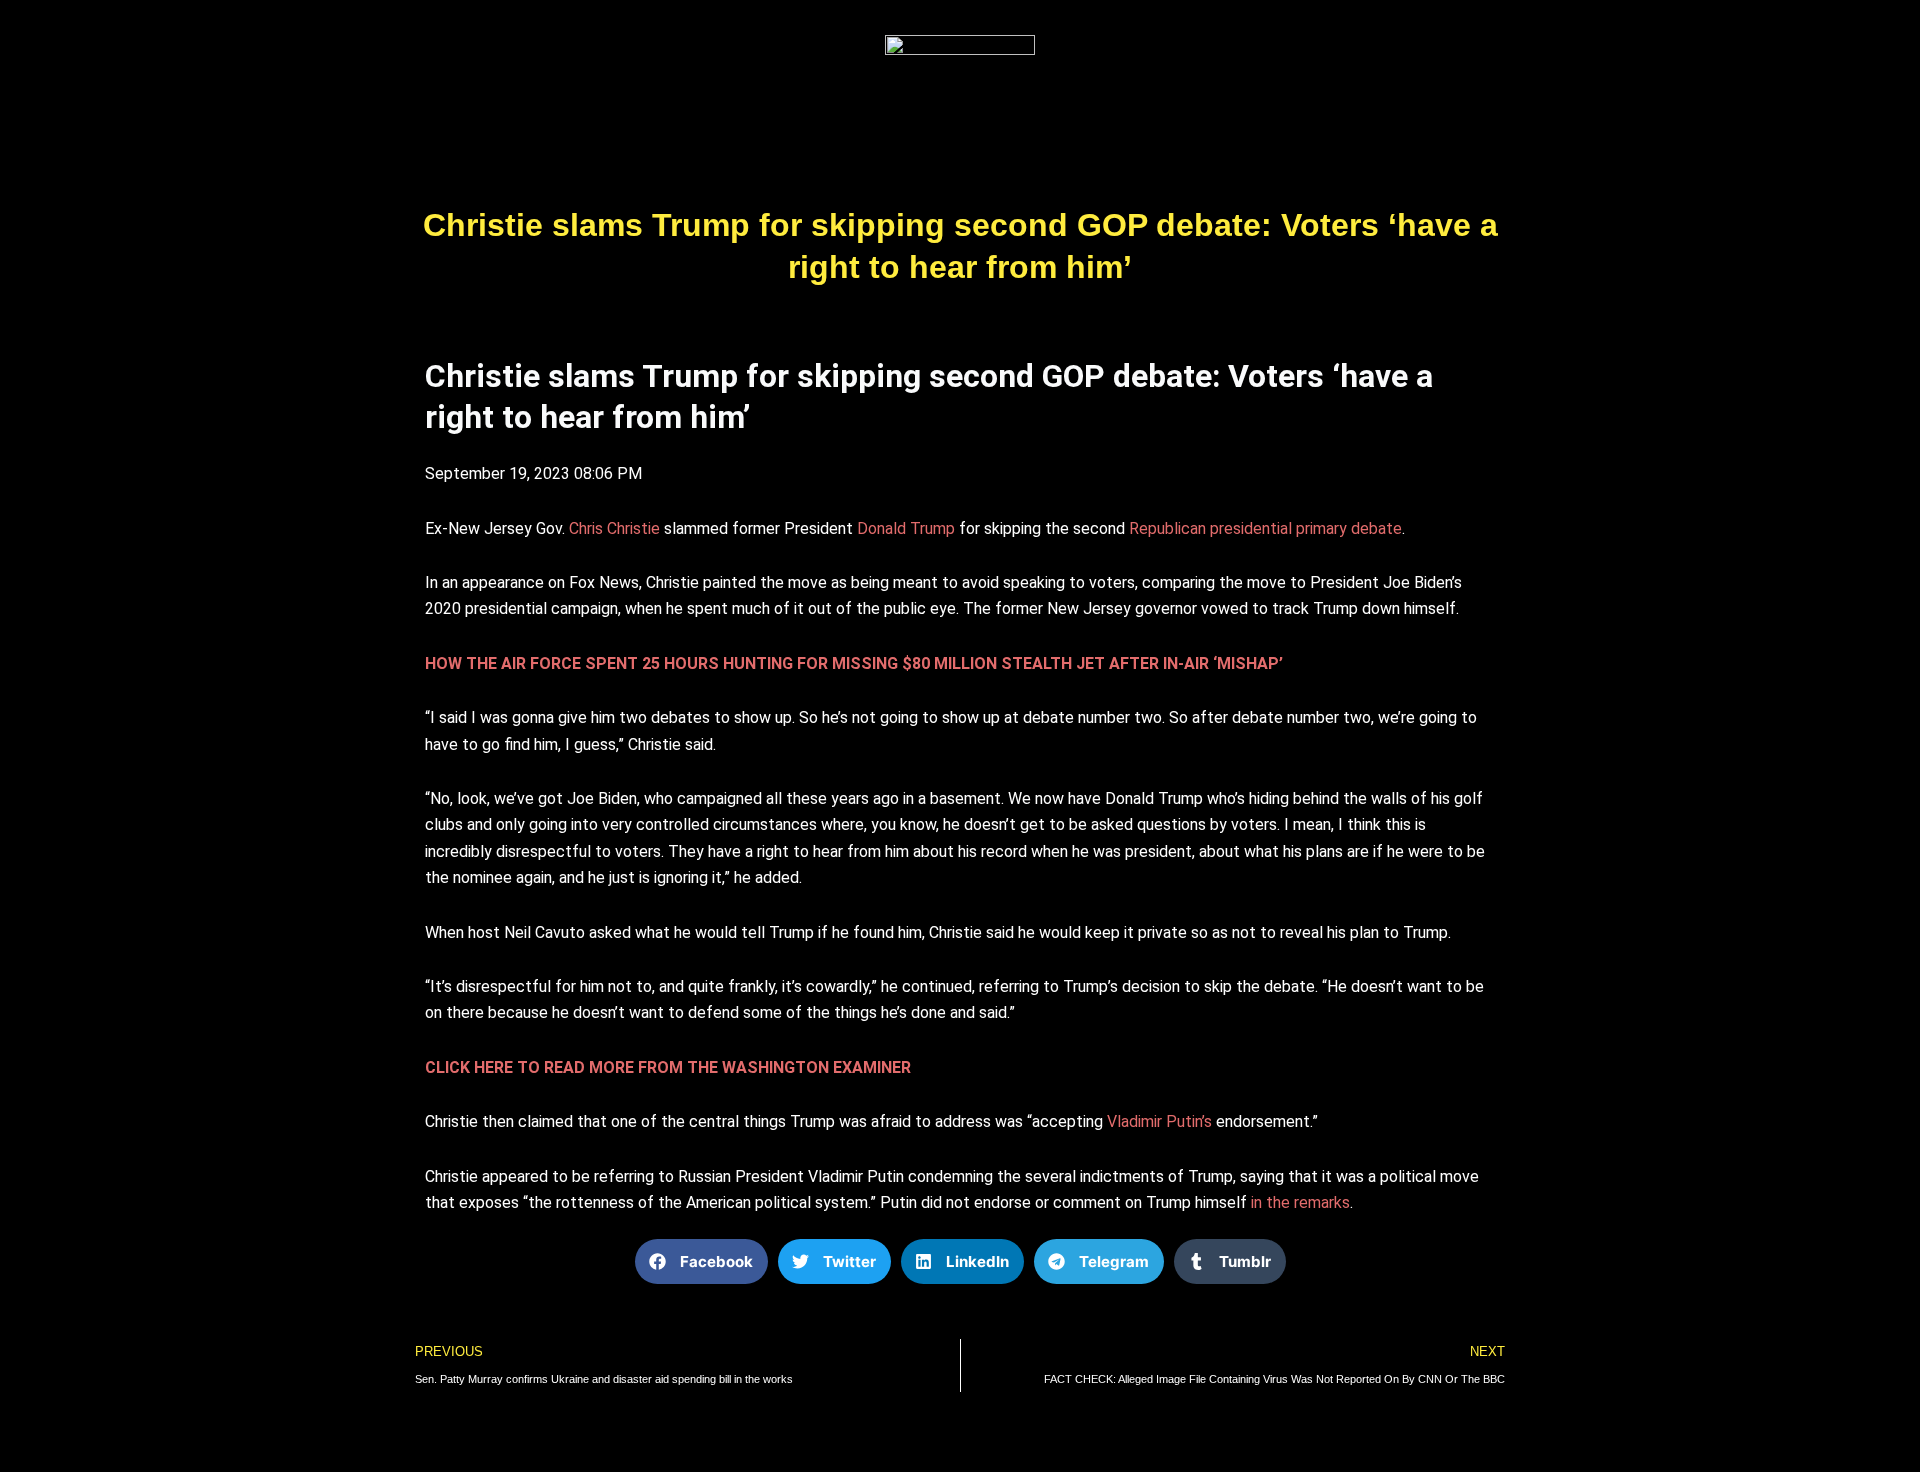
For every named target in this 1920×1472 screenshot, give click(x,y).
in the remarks (1300, 1202)
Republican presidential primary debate (1265, 528)
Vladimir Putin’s (1159, 1121)
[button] (701, 1261)
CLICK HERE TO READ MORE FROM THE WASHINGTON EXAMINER (668, 1067)
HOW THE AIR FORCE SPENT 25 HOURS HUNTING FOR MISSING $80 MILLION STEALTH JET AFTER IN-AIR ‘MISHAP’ (854, 663)
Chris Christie (614, 528)
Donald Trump (906, 528)
